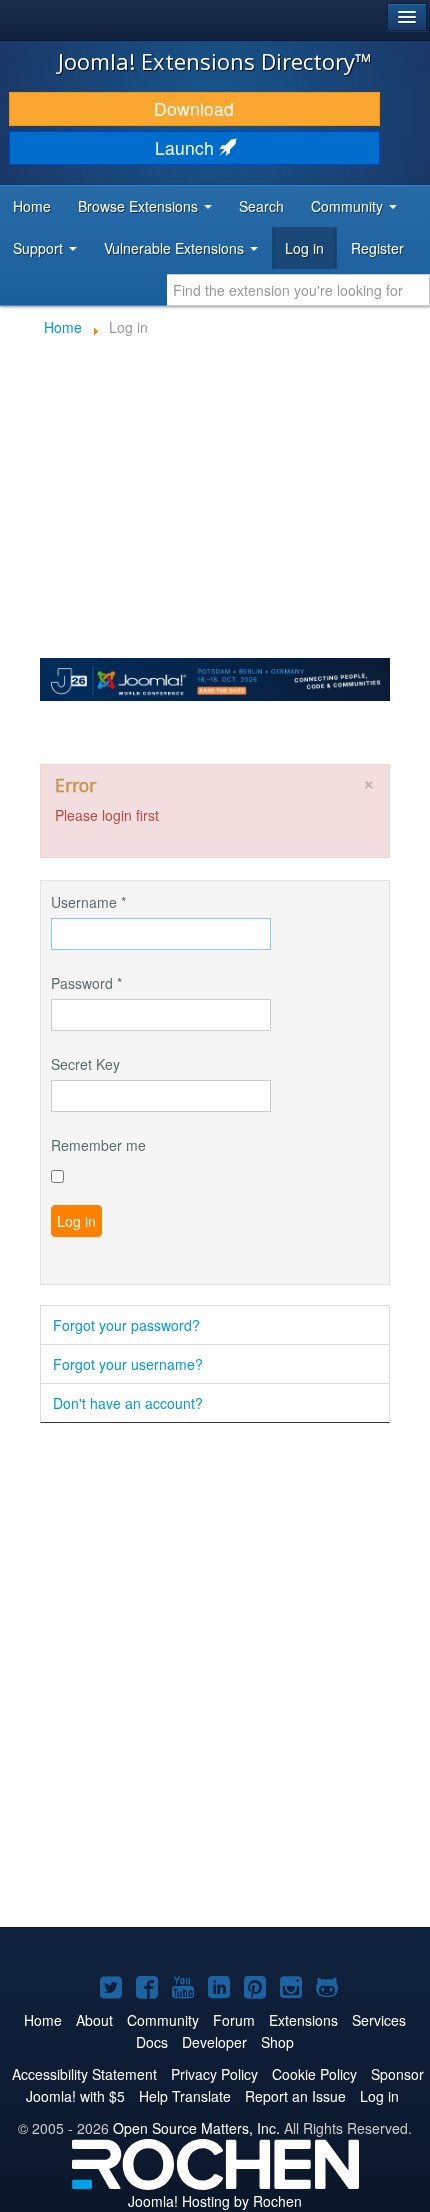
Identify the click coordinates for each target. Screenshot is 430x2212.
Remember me (98, 1145)
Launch (187, 147)
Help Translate (185, 2096)
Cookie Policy (314, 2074)
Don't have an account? (128, 1403)
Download (194, 108)
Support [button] (40, 248)
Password (86, 983)
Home (32, 206)
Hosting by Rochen (215, 2201)
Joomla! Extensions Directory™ (215, 61)
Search (261, 206)
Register (377, 248)
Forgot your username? (128, 1364)
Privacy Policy (214, 2074)
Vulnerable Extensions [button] (176, 248)
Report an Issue (295, 2096)
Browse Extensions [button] (140, 206)
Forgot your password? (126, 1325)
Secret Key (85, 1064)
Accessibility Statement (84, 2074)
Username (88, 902)
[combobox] (298, 290)
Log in (304, 248)
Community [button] (349, 206)
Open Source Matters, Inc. (196, 2128)
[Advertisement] (215, 1677)
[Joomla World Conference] (215, 677)
